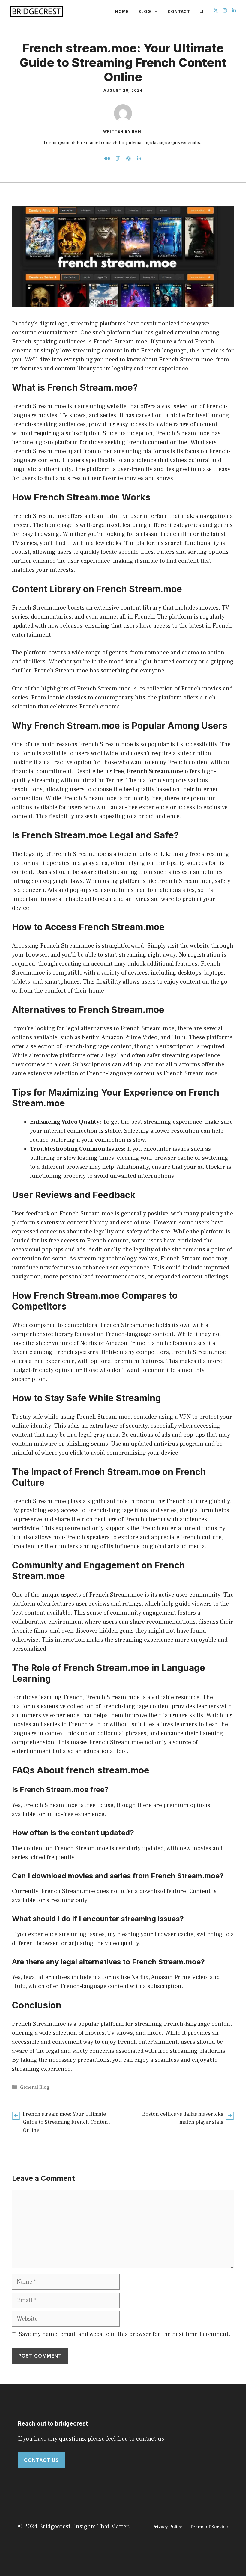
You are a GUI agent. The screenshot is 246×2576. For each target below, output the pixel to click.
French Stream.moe (155, 771)
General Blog (35, 2087)
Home (122, 11)
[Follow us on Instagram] (225, 11)
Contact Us (41, 2460)
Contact (179, 11)
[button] (202, 11)
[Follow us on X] (216, 11)
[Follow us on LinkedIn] (234, 11)
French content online (157, 442)
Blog (145, 11)
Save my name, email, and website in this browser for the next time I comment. (125, 2334)
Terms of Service (209, 2527)
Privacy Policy (167, 2527)
